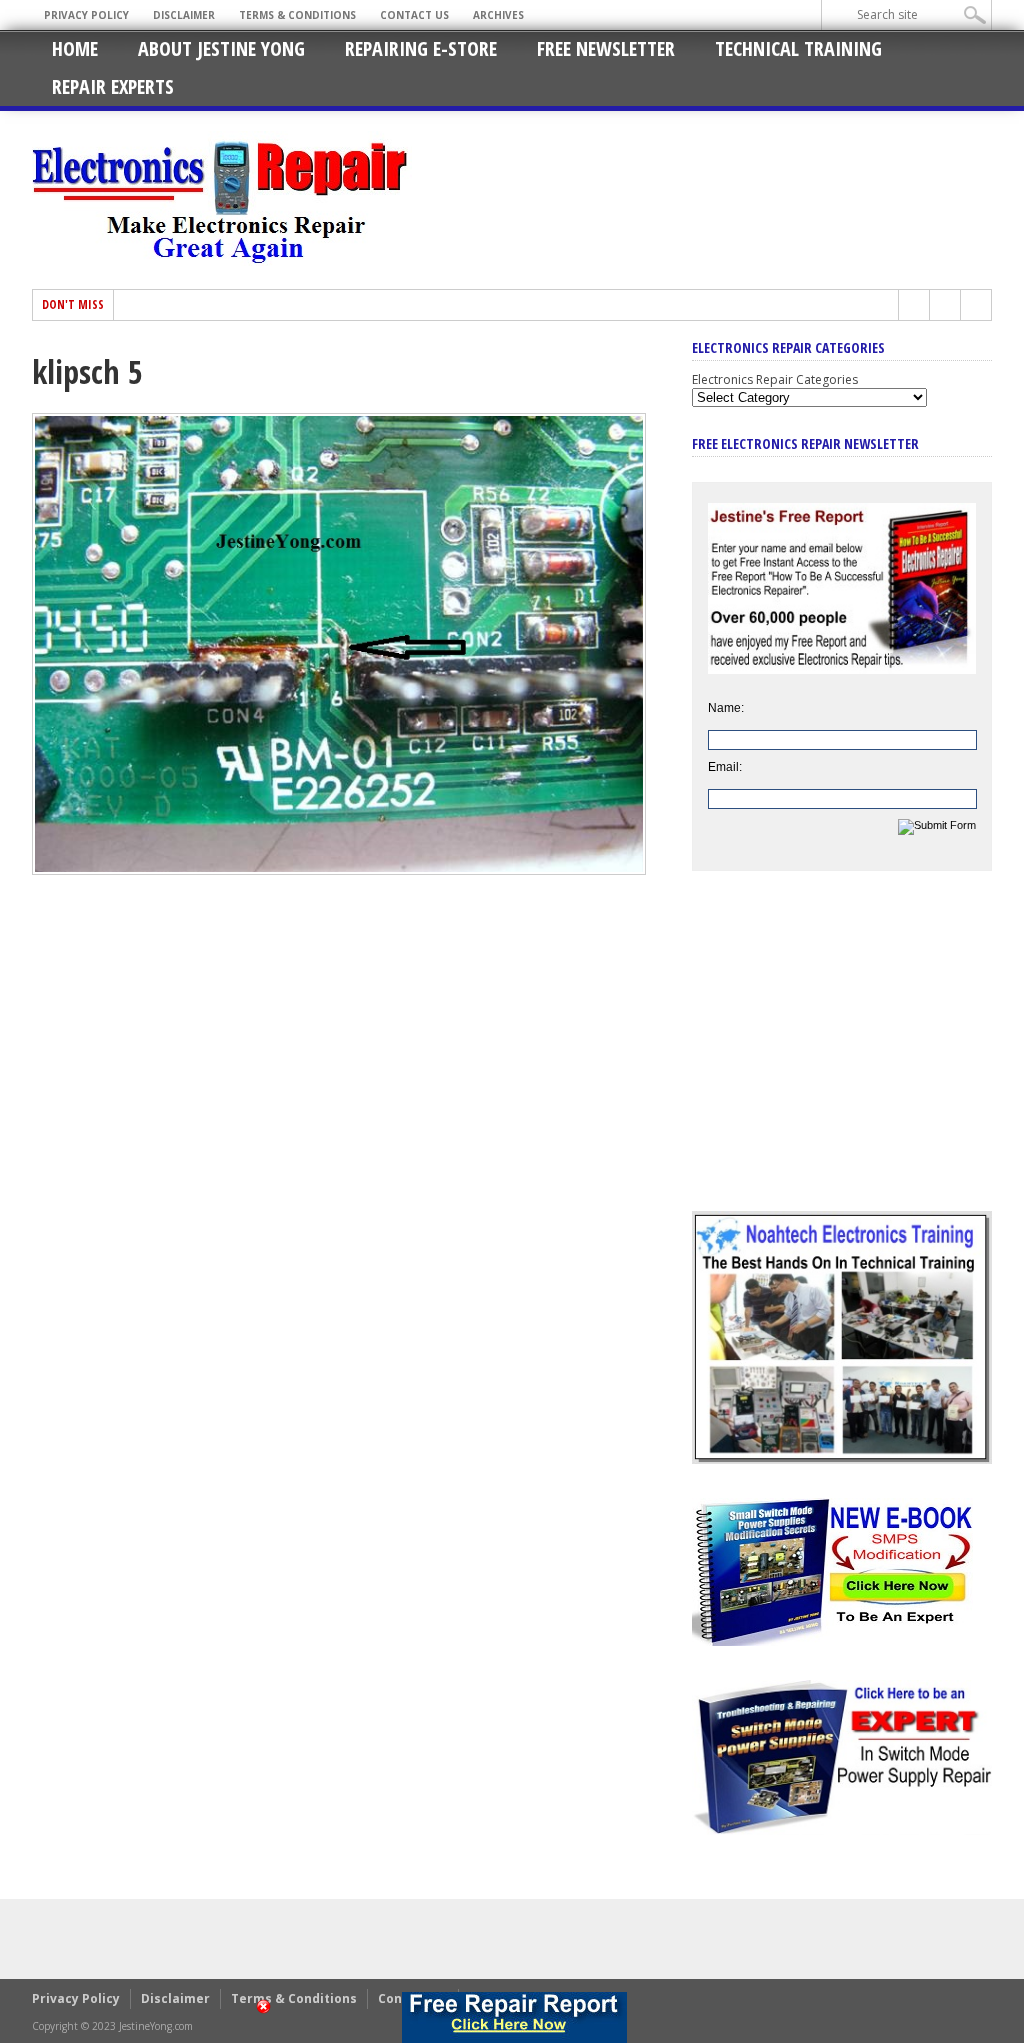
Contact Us (414, 15)
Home (75, 48)
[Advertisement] (842, 1056)
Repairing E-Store (421, 48)
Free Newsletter (606, 48)
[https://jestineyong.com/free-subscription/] (514, 2017)
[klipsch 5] (339, 870)
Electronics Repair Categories (775, 379)
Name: (726, 708)
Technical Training (798, 48)
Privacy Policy (86, 15)
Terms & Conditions (297, 15)
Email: (725, 767)
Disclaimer (184, 15)
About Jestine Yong (221, 48)
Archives (498, 15)
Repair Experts (113, 86)
